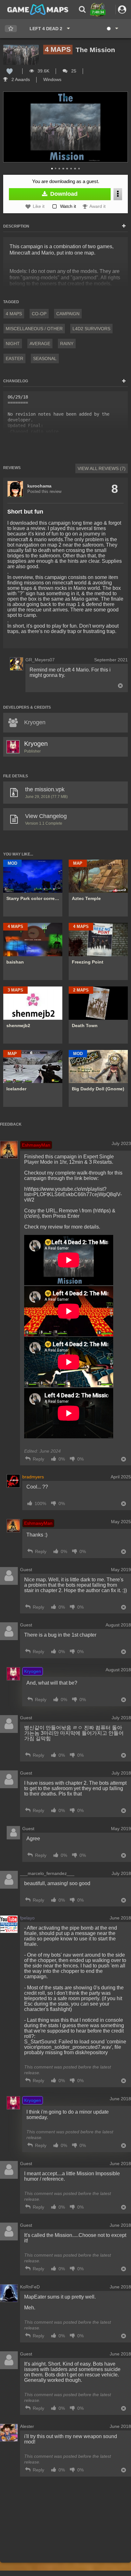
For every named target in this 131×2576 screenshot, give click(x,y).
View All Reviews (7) (102, 468)
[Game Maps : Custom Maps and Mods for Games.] (38, 9)
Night (13, 344)
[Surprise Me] (112, 29)
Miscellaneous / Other (34, 329)
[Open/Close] (124, 226)
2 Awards (20, 79)
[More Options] (118, 194)
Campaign (68, 314)
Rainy (67, 344)
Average (40, 344)
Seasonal (45, 358)
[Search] (82, 9)
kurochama (39, 486)
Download (63, 194)
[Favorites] (11, 29)
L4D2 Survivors (91, 329)
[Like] (10, 71)
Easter (14, 358)
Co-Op (39, 314)
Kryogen (36, 744)
